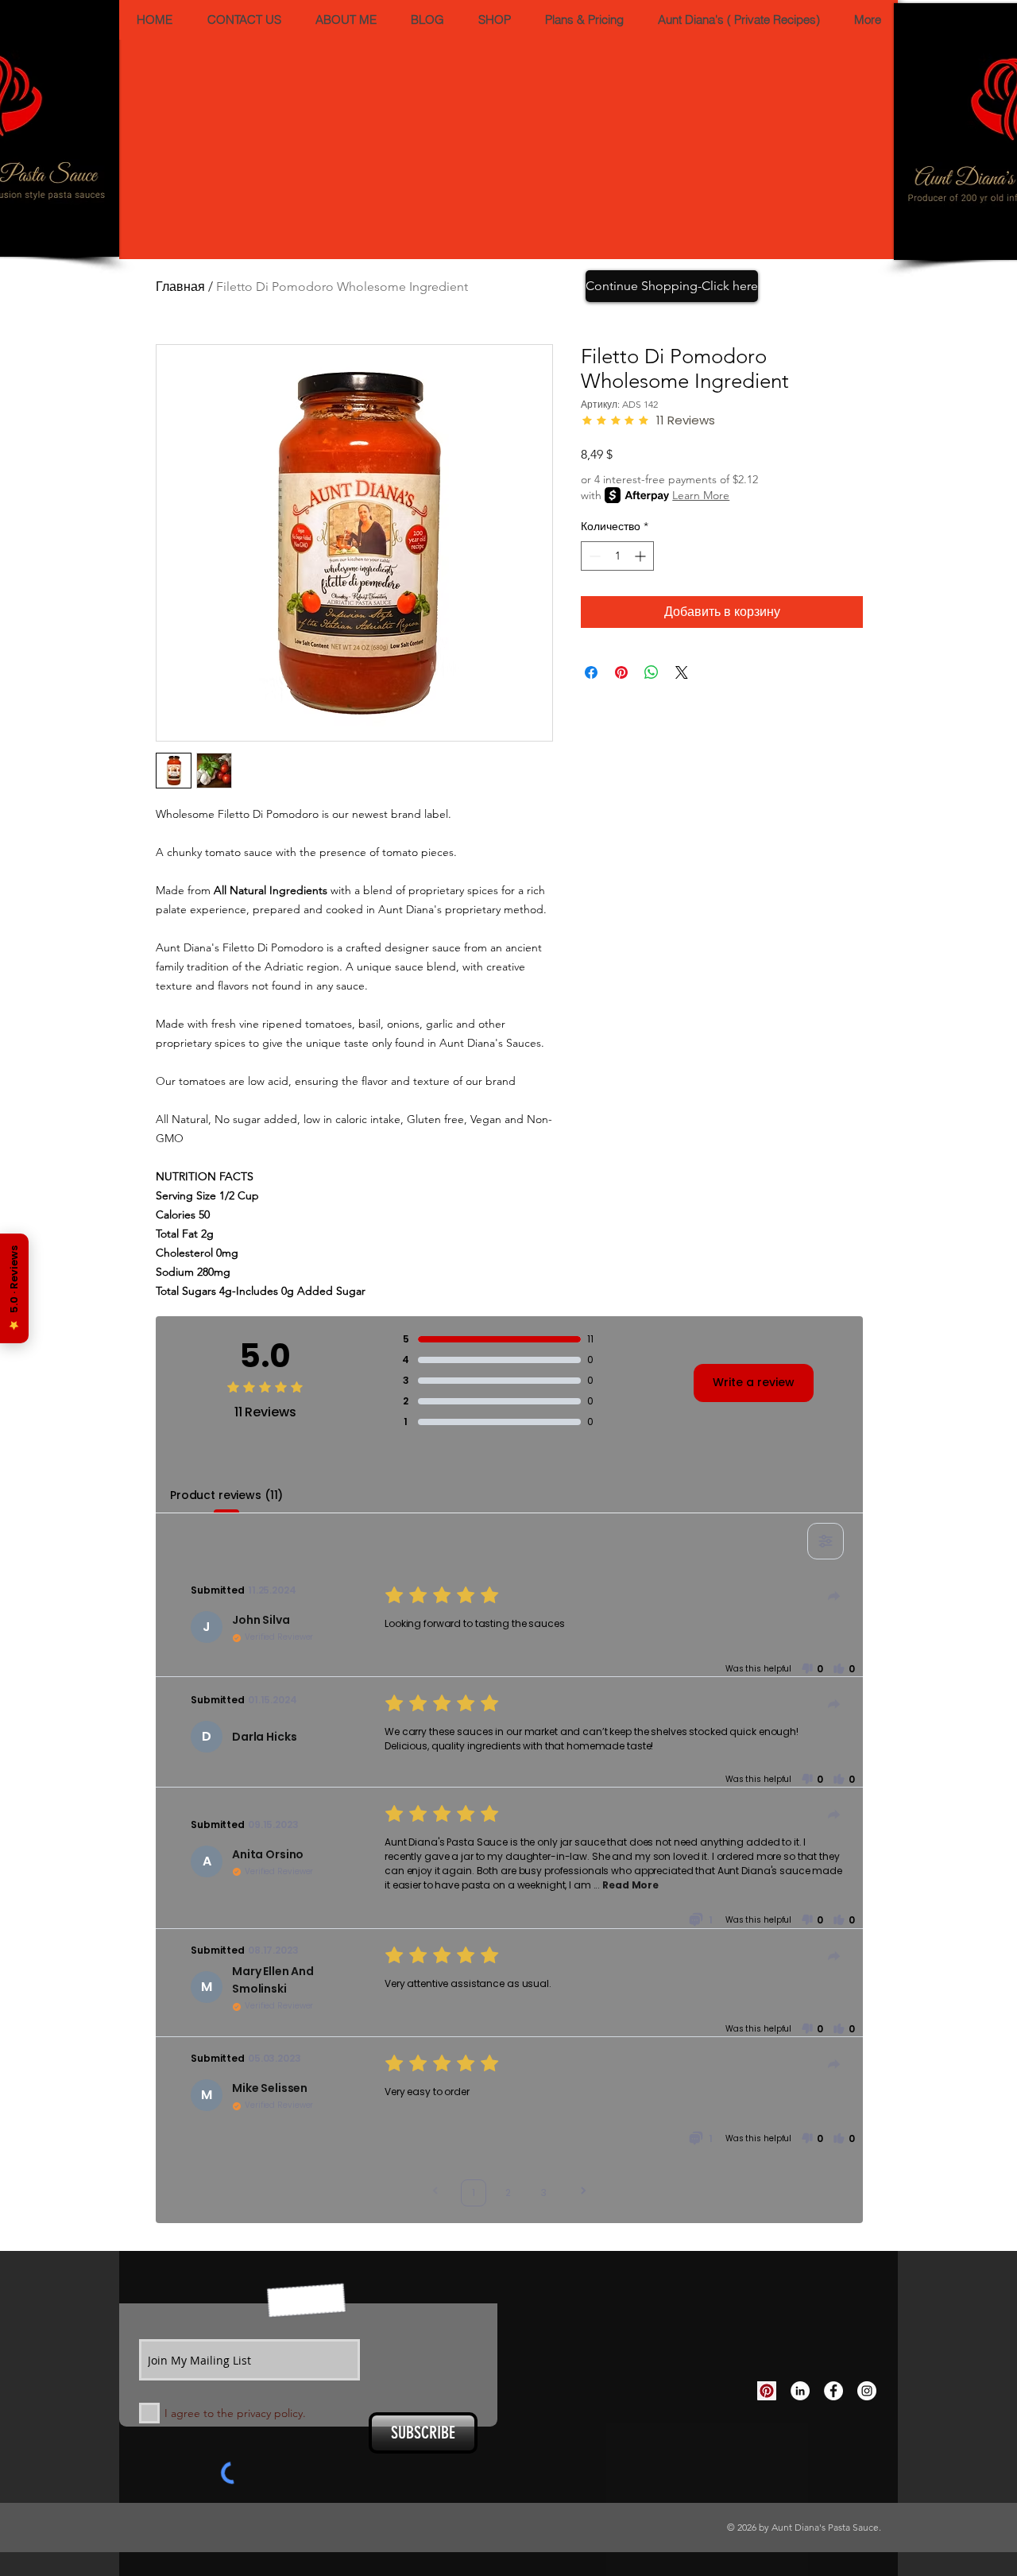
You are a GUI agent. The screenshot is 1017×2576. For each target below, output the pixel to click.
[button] (745, 1164)
